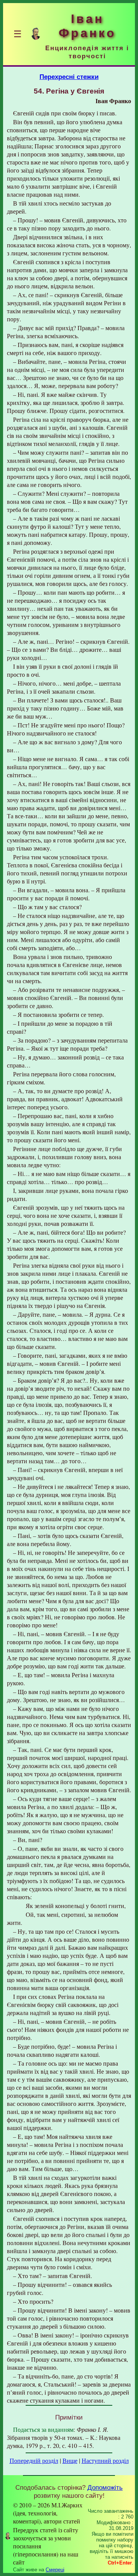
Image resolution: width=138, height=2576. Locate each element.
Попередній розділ (34, 2460)
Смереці (55, 2570)
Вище (70, 2460)
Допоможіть (105, 2487)
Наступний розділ (105, 2460)
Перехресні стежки (69, 77)
